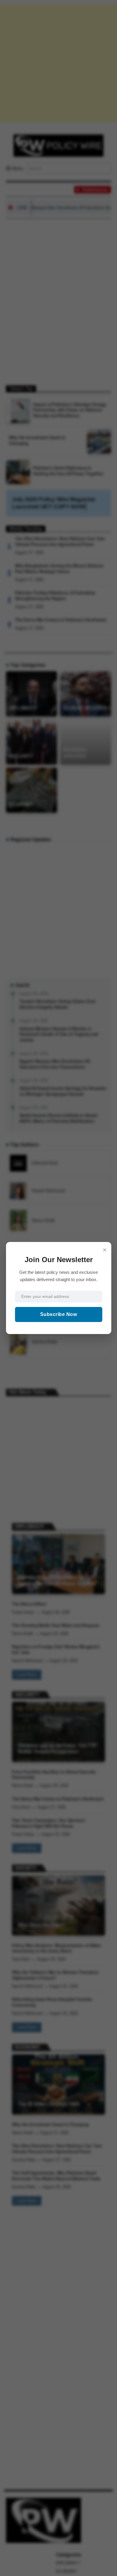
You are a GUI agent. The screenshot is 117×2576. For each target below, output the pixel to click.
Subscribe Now (59, 1314)
